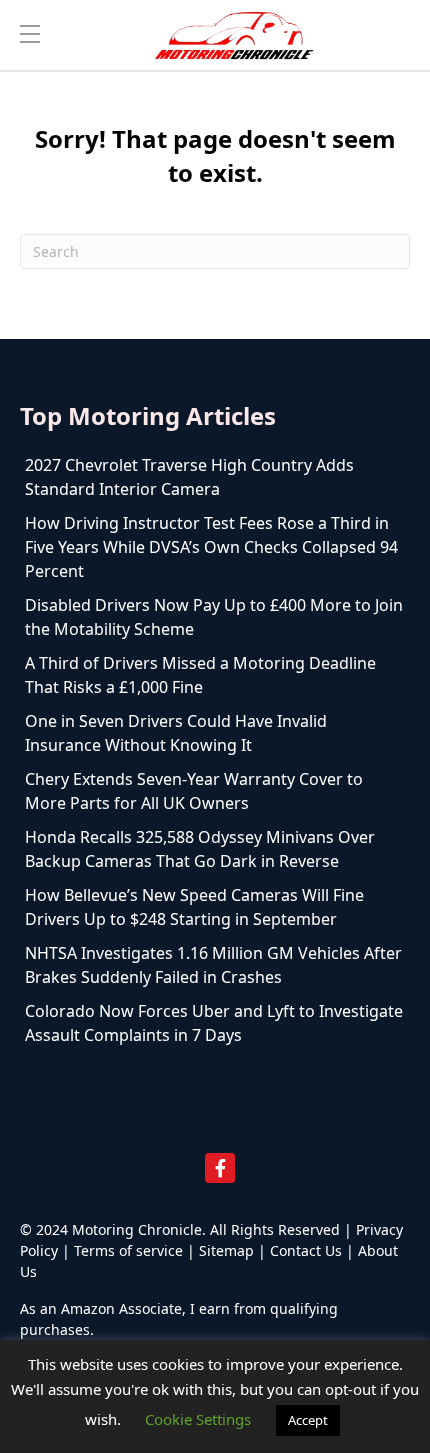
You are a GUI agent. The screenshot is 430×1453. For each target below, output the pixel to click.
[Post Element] (215, 477)
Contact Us (306, 1250)
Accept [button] (308, 1420)
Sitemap (226, 1250)
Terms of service (128, 1250)
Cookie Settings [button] (198, 1419)
